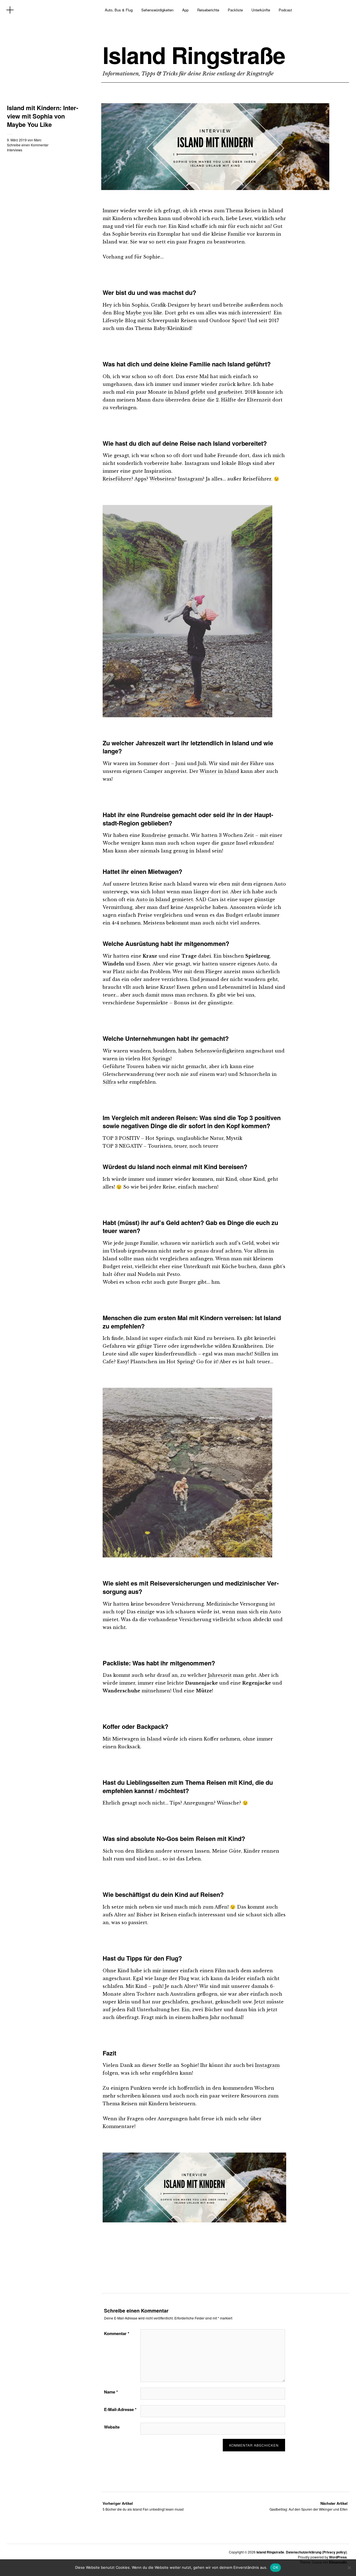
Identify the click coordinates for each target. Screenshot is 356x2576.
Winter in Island (219, 771)
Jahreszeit (220, 1675)
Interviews (15, 150)
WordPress (338, 2557)
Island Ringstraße (194, 55)
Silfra (109, 1082)
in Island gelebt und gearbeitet (205, 392)
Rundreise (154, 835)
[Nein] (349, 2568)
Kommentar (117, 2333)
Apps (140, 479)
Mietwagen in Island (137, 1739)
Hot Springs (156, 1059)
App (185, 10)
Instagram (190, 479)
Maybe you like (144, 313)
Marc (38, 140)
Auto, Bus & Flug (119, 10)
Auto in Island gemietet (164, 899)
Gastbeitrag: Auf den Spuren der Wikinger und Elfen (309, 2506)
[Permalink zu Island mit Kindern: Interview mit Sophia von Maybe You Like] (215, 188)
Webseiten (162, 479)
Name (111, 2392)
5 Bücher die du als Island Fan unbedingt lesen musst (143, 2506)
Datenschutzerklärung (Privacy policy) (316, 2552)
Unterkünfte (261, 10)
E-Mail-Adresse (120, 2409)
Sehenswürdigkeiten (157, 10)
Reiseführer (117, 479)
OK (275, 2567)
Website (112, 2427)
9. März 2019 (17, 140)
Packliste (235, 10)
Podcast (285, 10)
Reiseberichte (208, 10)
